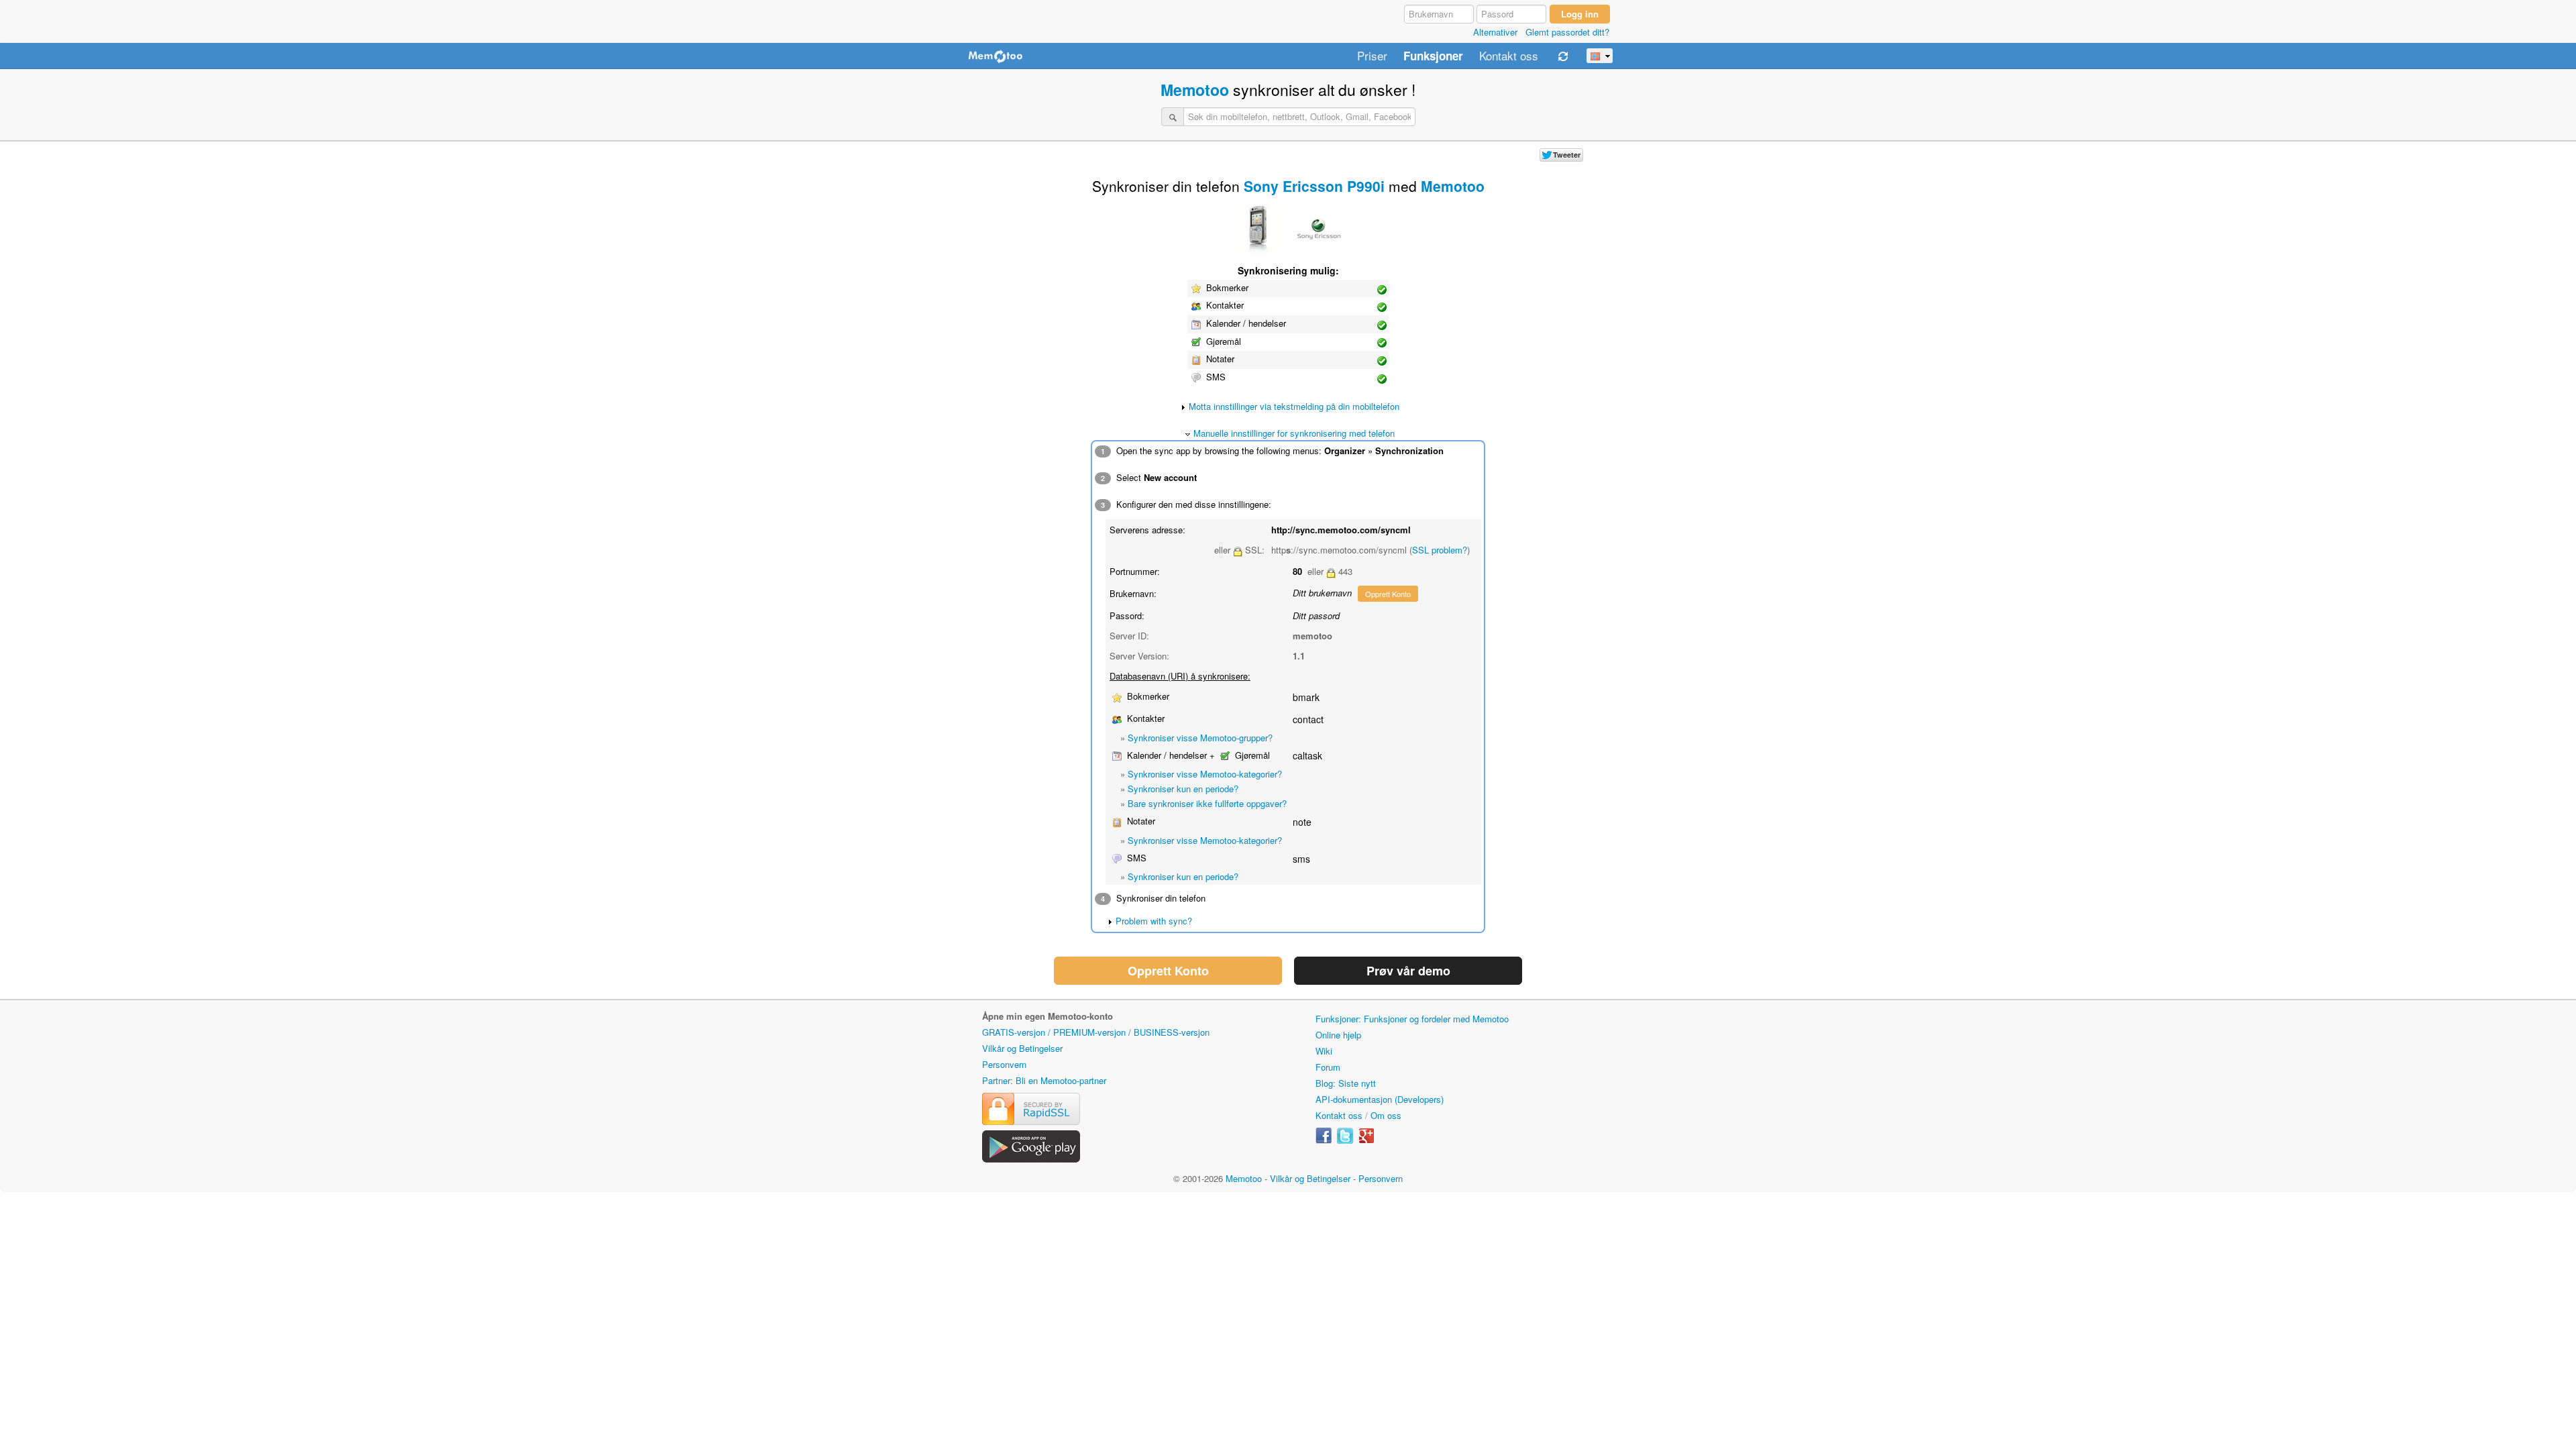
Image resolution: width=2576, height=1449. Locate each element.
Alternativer (1495, 32)
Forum (1328, 1067)
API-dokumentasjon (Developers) (1380, 1099)
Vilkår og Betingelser (1022, 1048)
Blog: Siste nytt (1346, 1083)
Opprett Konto (1388, 594)
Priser (1372, 56)
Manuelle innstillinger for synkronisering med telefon (1294, 433)
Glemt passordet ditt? (1567, 32)
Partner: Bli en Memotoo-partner (1044, 1080)
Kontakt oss (1509, 56)
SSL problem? (1440, 550)
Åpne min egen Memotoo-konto (1048, 1016)
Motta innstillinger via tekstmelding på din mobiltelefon (1294, 406)
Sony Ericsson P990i (1314, 186)
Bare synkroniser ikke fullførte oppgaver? (1207, 803)
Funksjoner (1433, 56)
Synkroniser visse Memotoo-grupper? (1200, 738)
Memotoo (1195, 90)
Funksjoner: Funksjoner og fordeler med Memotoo (1412, 1019)
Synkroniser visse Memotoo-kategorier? (1205, 774)
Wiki (1324, 1051)
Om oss (1386, 1115)
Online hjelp (1338, 1035)
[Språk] (1600, 56)
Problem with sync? (1154, 921)
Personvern (1004, 1064)
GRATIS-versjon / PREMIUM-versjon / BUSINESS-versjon (1096, 1032)
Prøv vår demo (1408, 971)
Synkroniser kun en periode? (1183, 789)
